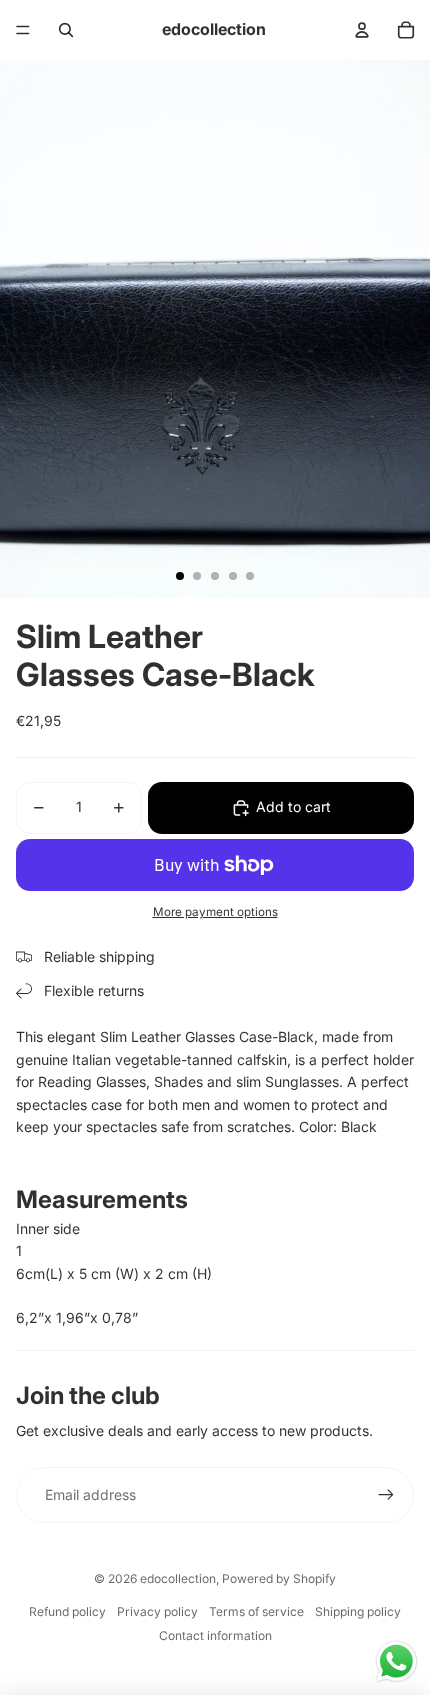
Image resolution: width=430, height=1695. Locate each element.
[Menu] (23, 30)
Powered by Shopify (279, 1578)
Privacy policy (157, 1611)
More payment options (215, 912)
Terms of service (256, 1611)
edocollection (178, 1578)
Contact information (215, 1635)
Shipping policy (358, 1611)
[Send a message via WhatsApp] (396, 1661)
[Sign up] (386, 1495)
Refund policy (67, 1611)
